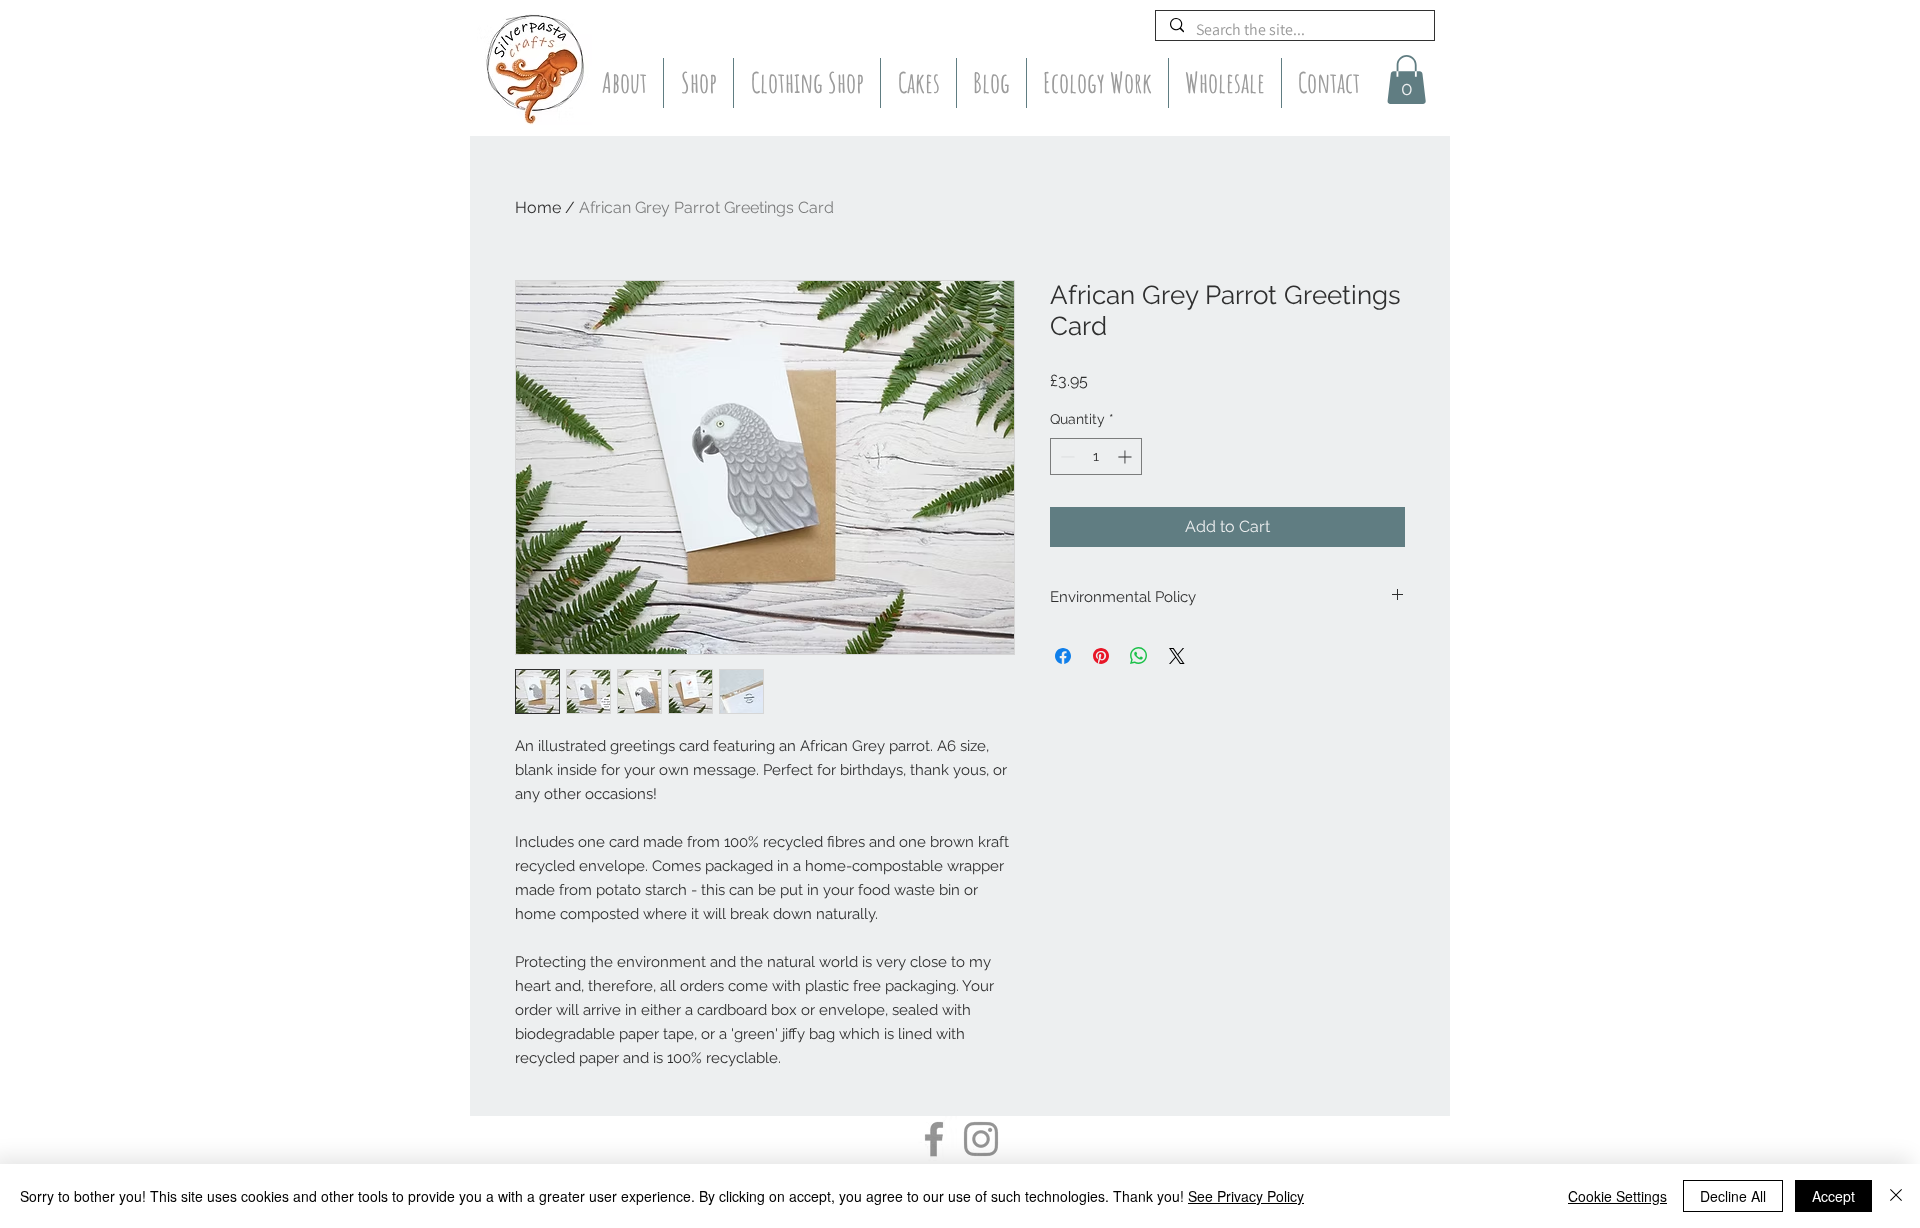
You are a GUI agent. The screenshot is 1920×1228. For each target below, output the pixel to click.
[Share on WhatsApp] (1139, 656)
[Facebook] (934, 1139)
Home (538, 207)
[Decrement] (1065, 456)
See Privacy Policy (1246, 1196)
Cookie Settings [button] (1617, 1196)
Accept (1833, 1196)
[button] (1406, 79)
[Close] (1896, 1196)
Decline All (1733, 1196)
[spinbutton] (1096, 456)
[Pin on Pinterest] (1101, 656)
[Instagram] (981, 1139)
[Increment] (1126, 456)
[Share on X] (1177, 656)
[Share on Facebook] (1063, 656)
